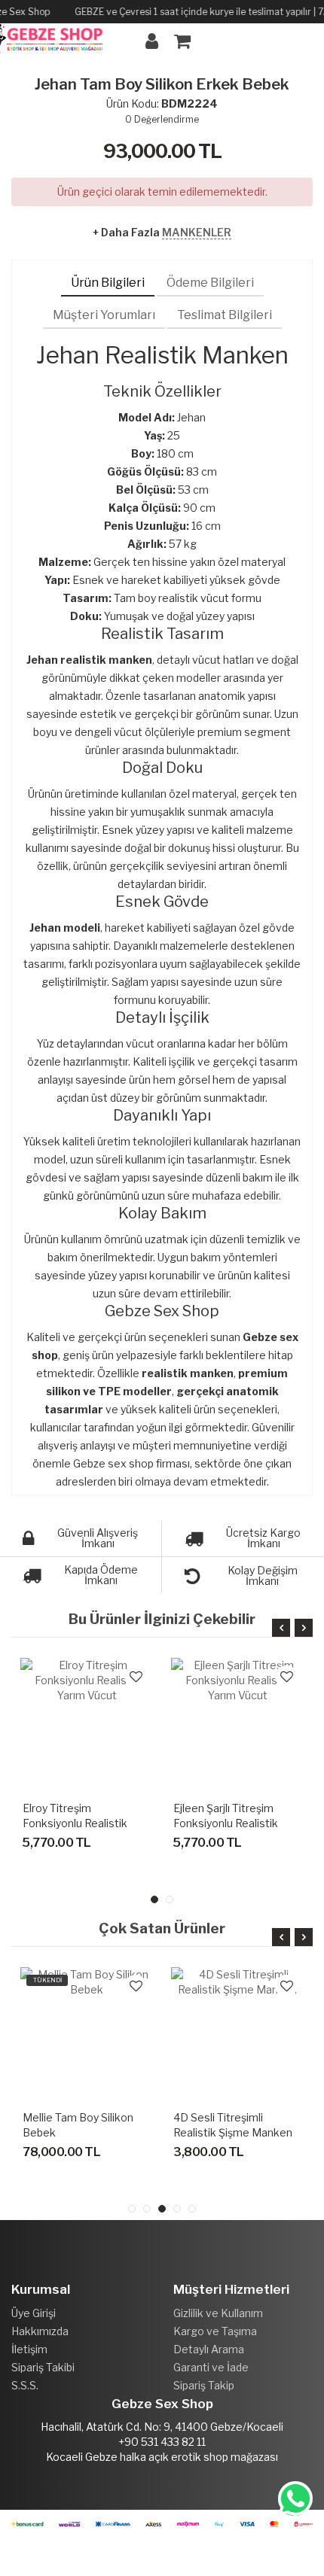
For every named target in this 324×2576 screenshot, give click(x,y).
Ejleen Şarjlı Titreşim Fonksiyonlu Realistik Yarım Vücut (226, 1823)
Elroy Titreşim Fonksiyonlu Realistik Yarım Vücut (75, 1823)
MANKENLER (197, 232)
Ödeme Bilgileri (210, 283)
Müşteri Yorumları (104, 315)
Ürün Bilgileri (108, 283)
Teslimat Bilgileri (225, 315)
